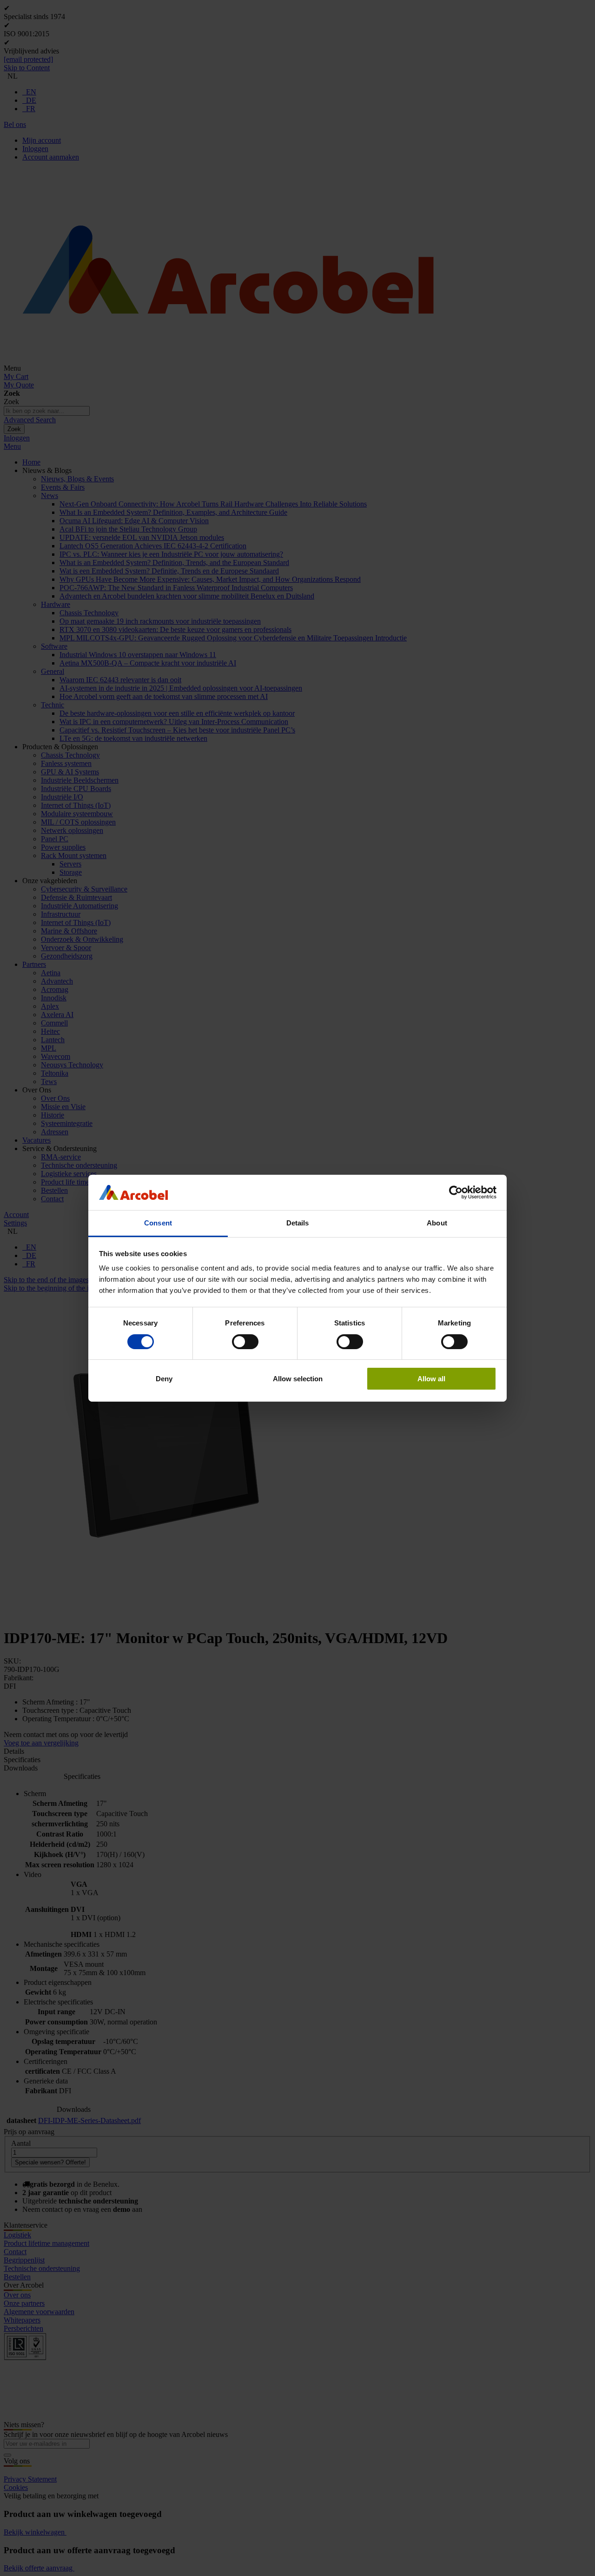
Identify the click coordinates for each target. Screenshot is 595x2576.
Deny (164, 1379)
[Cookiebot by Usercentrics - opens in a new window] (456, 1192)
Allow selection (298, 1379)
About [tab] (437, 1223)
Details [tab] (298, 1223)
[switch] (245, 1342)
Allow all (431, 1379)
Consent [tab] (158, 1223)
